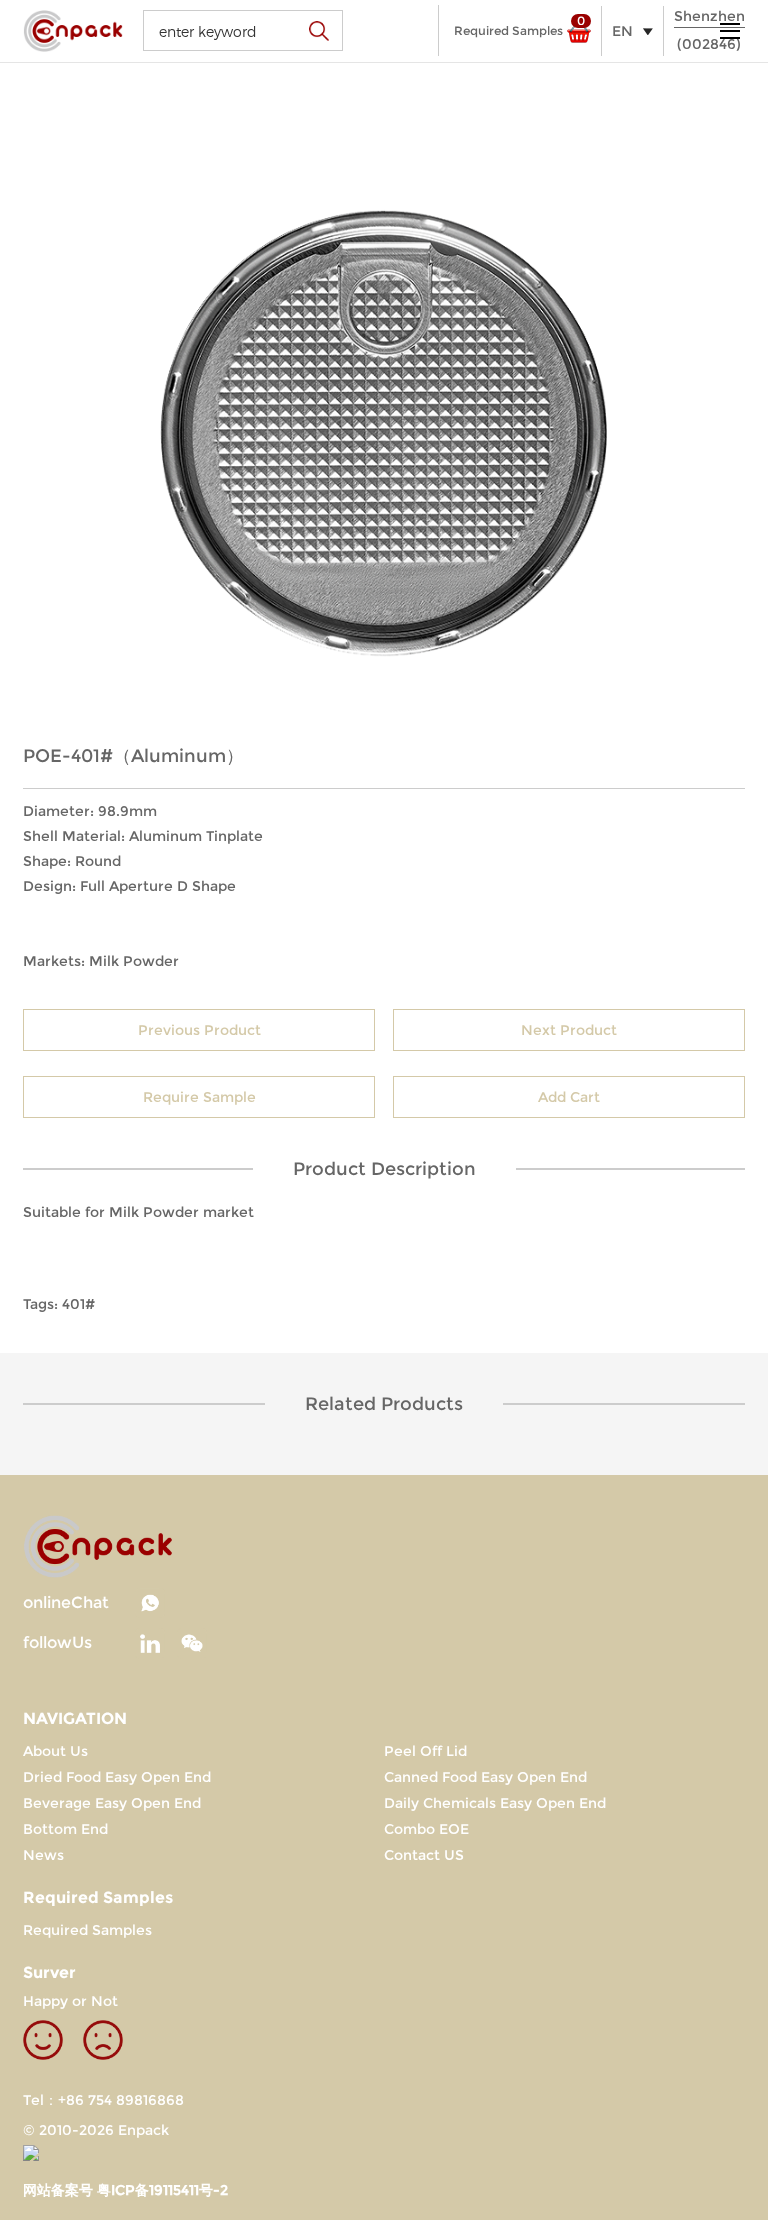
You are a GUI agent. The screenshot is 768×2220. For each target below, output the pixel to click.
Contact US (424, 1855)
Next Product (569, 1030)
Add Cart (569, 1097)
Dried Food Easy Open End (117, 1777)
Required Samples (87, 1930)
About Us (55, 1751)
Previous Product (199, 1030)
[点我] (730, 31)
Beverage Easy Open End (112, 1803)
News (43, 1855)
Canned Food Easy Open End (485, 1777)
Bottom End (65, 1829)
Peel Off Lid (425, 1751)
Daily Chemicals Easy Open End (495, 1803)
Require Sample (199, 1097)
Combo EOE (426, 1829)
